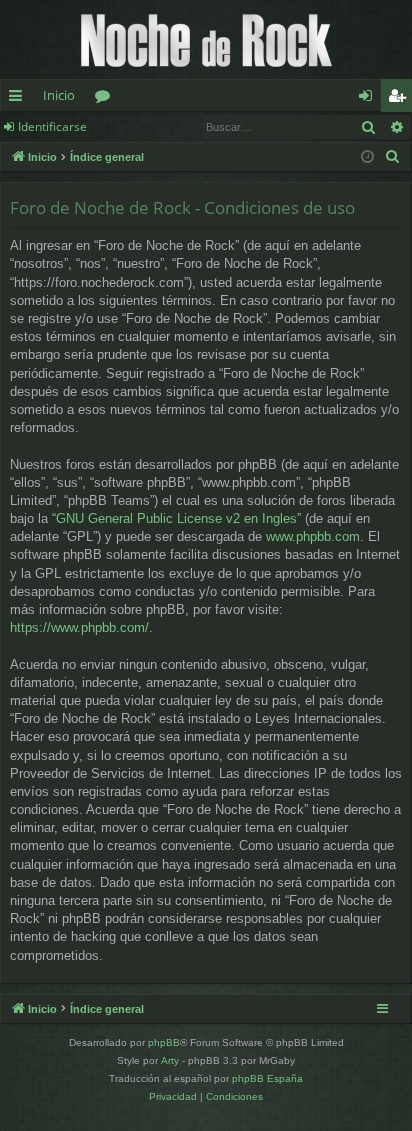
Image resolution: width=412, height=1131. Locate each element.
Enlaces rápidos (19, 99)
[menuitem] (393, 157)
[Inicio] (206, 39)
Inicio (59, 95)
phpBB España (267, 1078)
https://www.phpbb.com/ (79, 627)
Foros (106, 99)
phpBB (164, 1042)
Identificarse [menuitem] (369, 99)
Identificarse (52, 126)
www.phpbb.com (313, 536)
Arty (170, 1060)
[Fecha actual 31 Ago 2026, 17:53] (367, 157)
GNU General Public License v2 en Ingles (176, 518)
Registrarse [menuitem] (401, 99)
